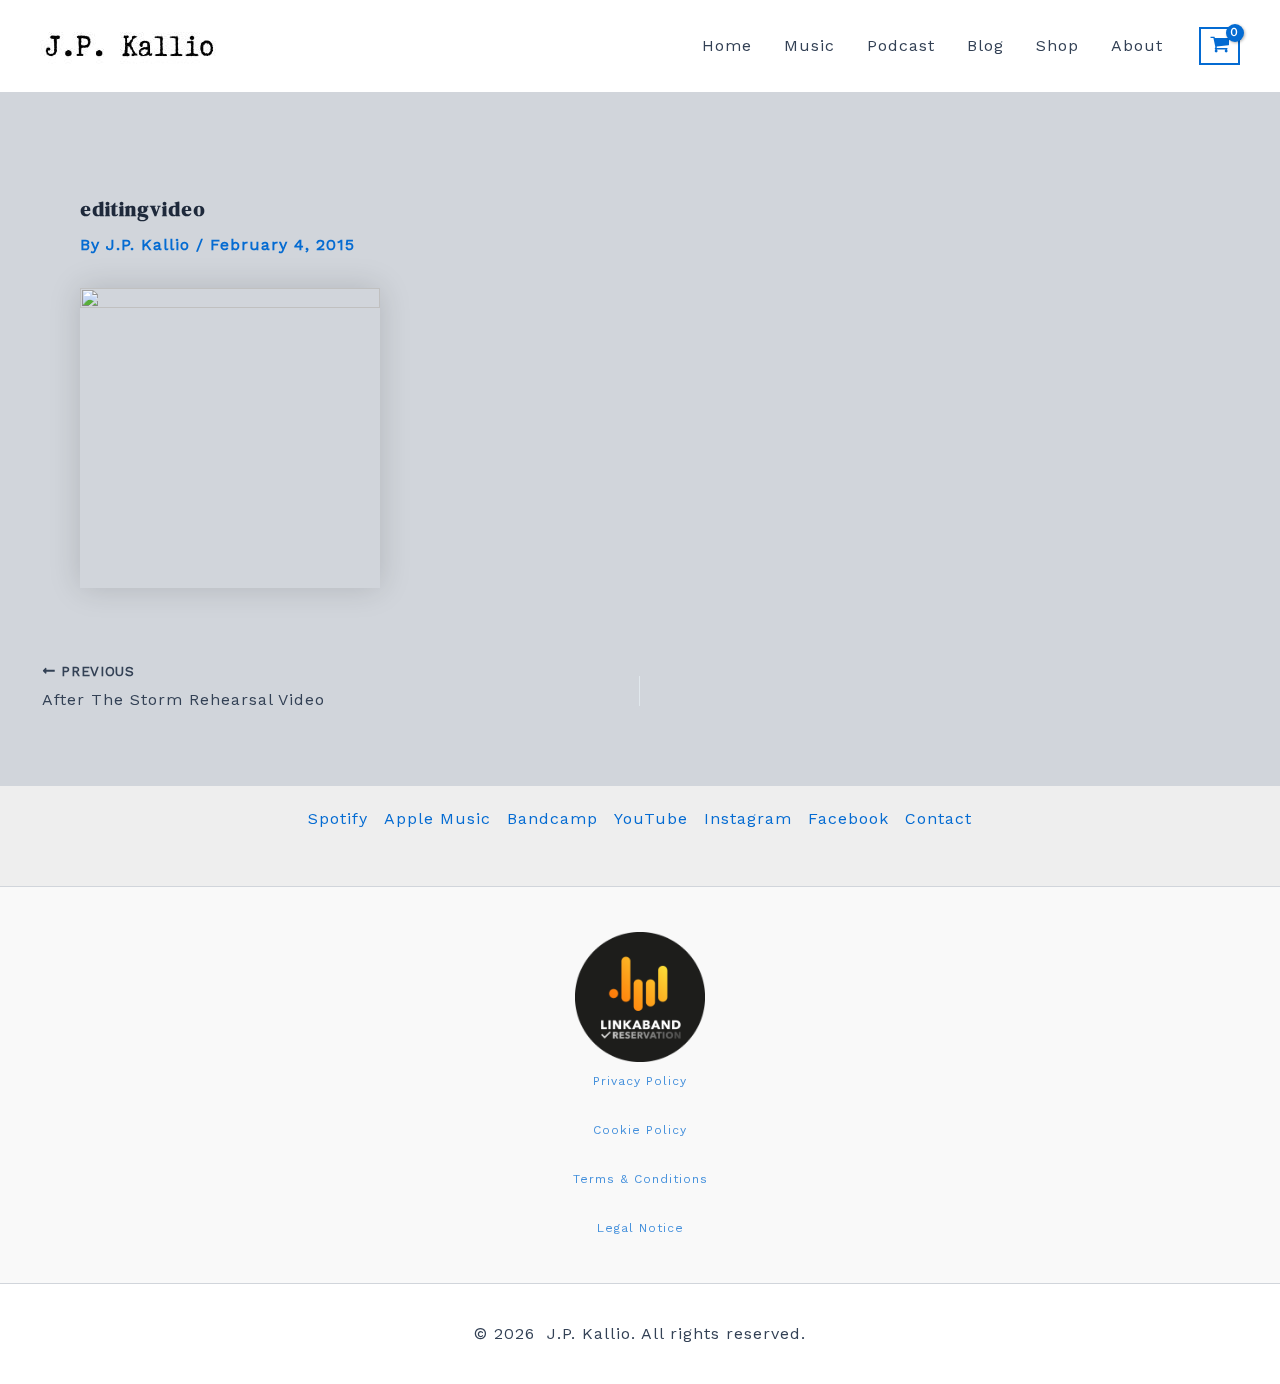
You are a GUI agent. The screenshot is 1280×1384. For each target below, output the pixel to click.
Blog (985, 45)
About (1137, 45)
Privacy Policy (640, 1081)
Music (809, 45)
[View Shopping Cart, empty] (1219, 46)
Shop (1057, 45)
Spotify (338, 818)
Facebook (848, 818)
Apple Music (437, 818)
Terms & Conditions (640, 1179)
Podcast (901, 45)
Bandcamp (552, 818)
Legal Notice (640, 1228)
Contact (938, 818)
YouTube (651, 818)
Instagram (748, 818)
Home (727, 45)
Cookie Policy (640, 1130)
